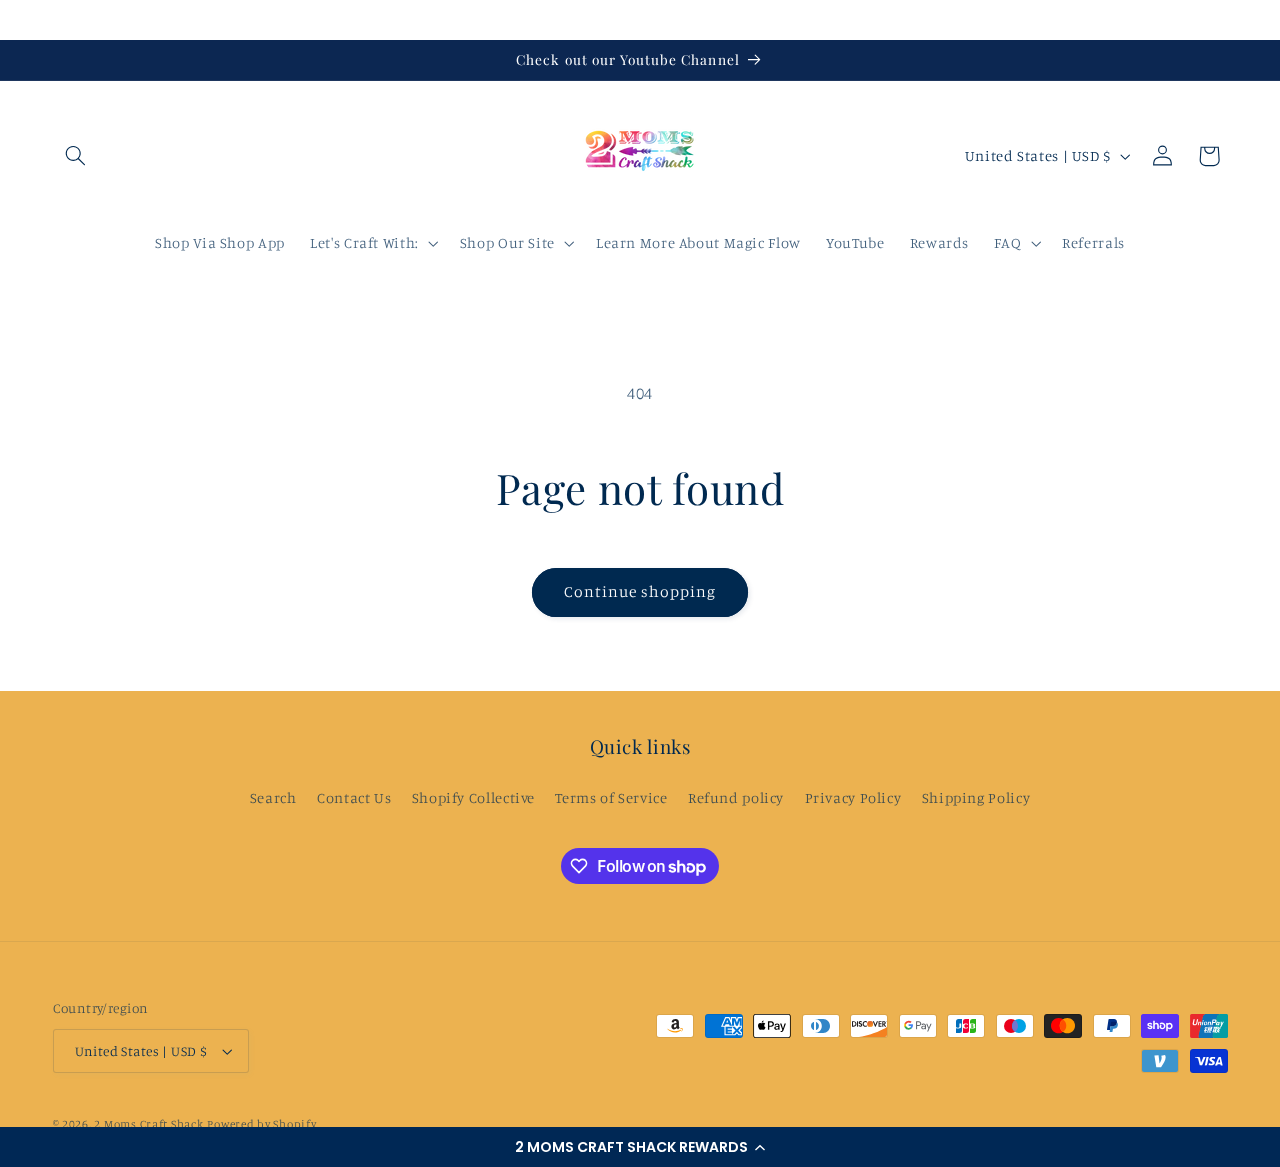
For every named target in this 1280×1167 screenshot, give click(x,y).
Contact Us (354, 797)
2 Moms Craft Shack (148, 1124)
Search (273, 797)
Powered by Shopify (261, 1124)
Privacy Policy (853, 797)
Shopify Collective (473, 797)
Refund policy (736, 797)
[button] (640, 1147)
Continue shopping (640, 591)
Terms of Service (611, 797)
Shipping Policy (976, 797)
